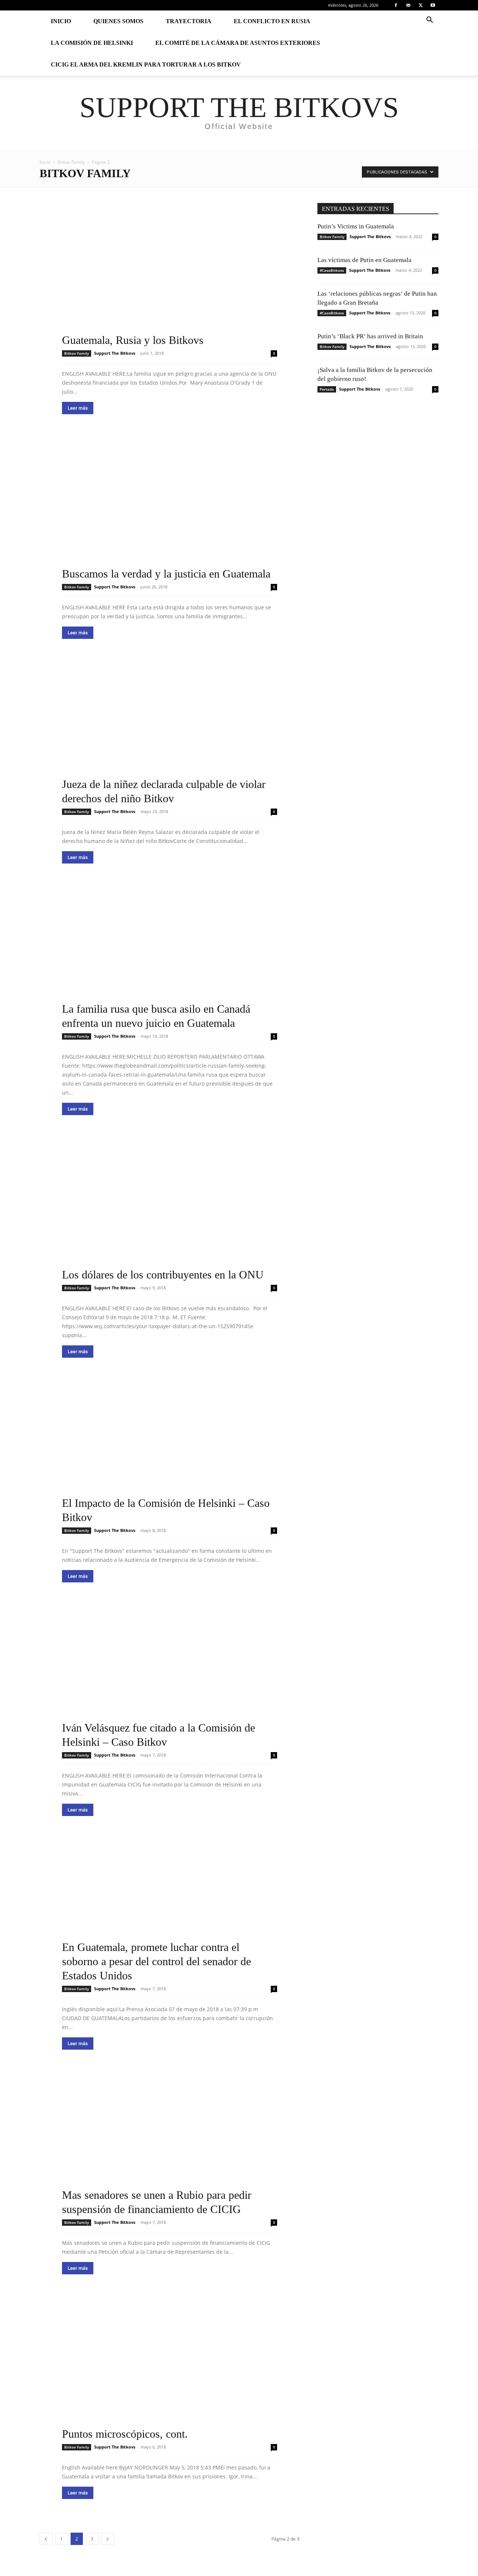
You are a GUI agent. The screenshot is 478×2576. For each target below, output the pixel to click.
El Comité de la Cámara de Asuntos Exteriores (238, 43)
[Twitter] (420, 5)
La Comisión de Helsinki (92, 43)
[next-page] (108, 2539)
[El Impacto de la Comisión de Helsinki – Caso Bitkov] (170, 1452)
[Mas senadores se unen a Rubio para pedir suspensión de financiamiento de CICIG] (170, 2144)
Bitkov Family (71, 162)
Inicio (61, 21)
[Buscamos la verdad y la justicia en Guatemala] (170, 509)
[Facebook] (396, 5)
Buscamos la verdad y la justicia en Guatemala (166, 574)
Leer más (78, 408)
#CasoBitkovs (332, 270)
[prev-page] (46, 2539)
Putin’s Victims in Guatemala (356, 226)
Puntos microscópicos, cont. (125, 2434)
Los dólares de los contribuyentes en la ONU (163, 1275)
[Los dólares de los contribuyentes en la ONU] (170, 1209)
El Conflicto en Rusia (272, 21)
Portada (327, 389)
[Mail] (408, 5)
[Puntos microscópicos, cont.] (170, 2369)
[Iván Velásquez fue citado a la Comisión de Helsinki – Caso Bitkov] (170, 1677)
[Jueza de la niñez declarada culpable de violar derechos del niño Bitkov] (170, 733)
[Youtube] (433, 5)
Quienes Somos (118, 21)
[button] (429, 21)
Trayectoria (189, 21)
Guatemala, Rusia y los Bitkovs (133, 340)
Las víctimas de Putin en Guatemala (364, 260)
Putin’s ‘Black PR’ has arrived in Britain (370, 336)
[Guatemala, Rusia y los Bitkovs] (170, 275)
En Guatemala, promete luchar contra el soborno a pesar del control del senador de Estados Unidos (156, 1961)
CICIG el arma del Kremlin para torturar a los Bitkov (146, 64)
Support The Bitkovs (115, 353)
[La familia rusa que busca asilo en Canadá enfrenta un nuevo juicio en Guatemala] (170, 958)
